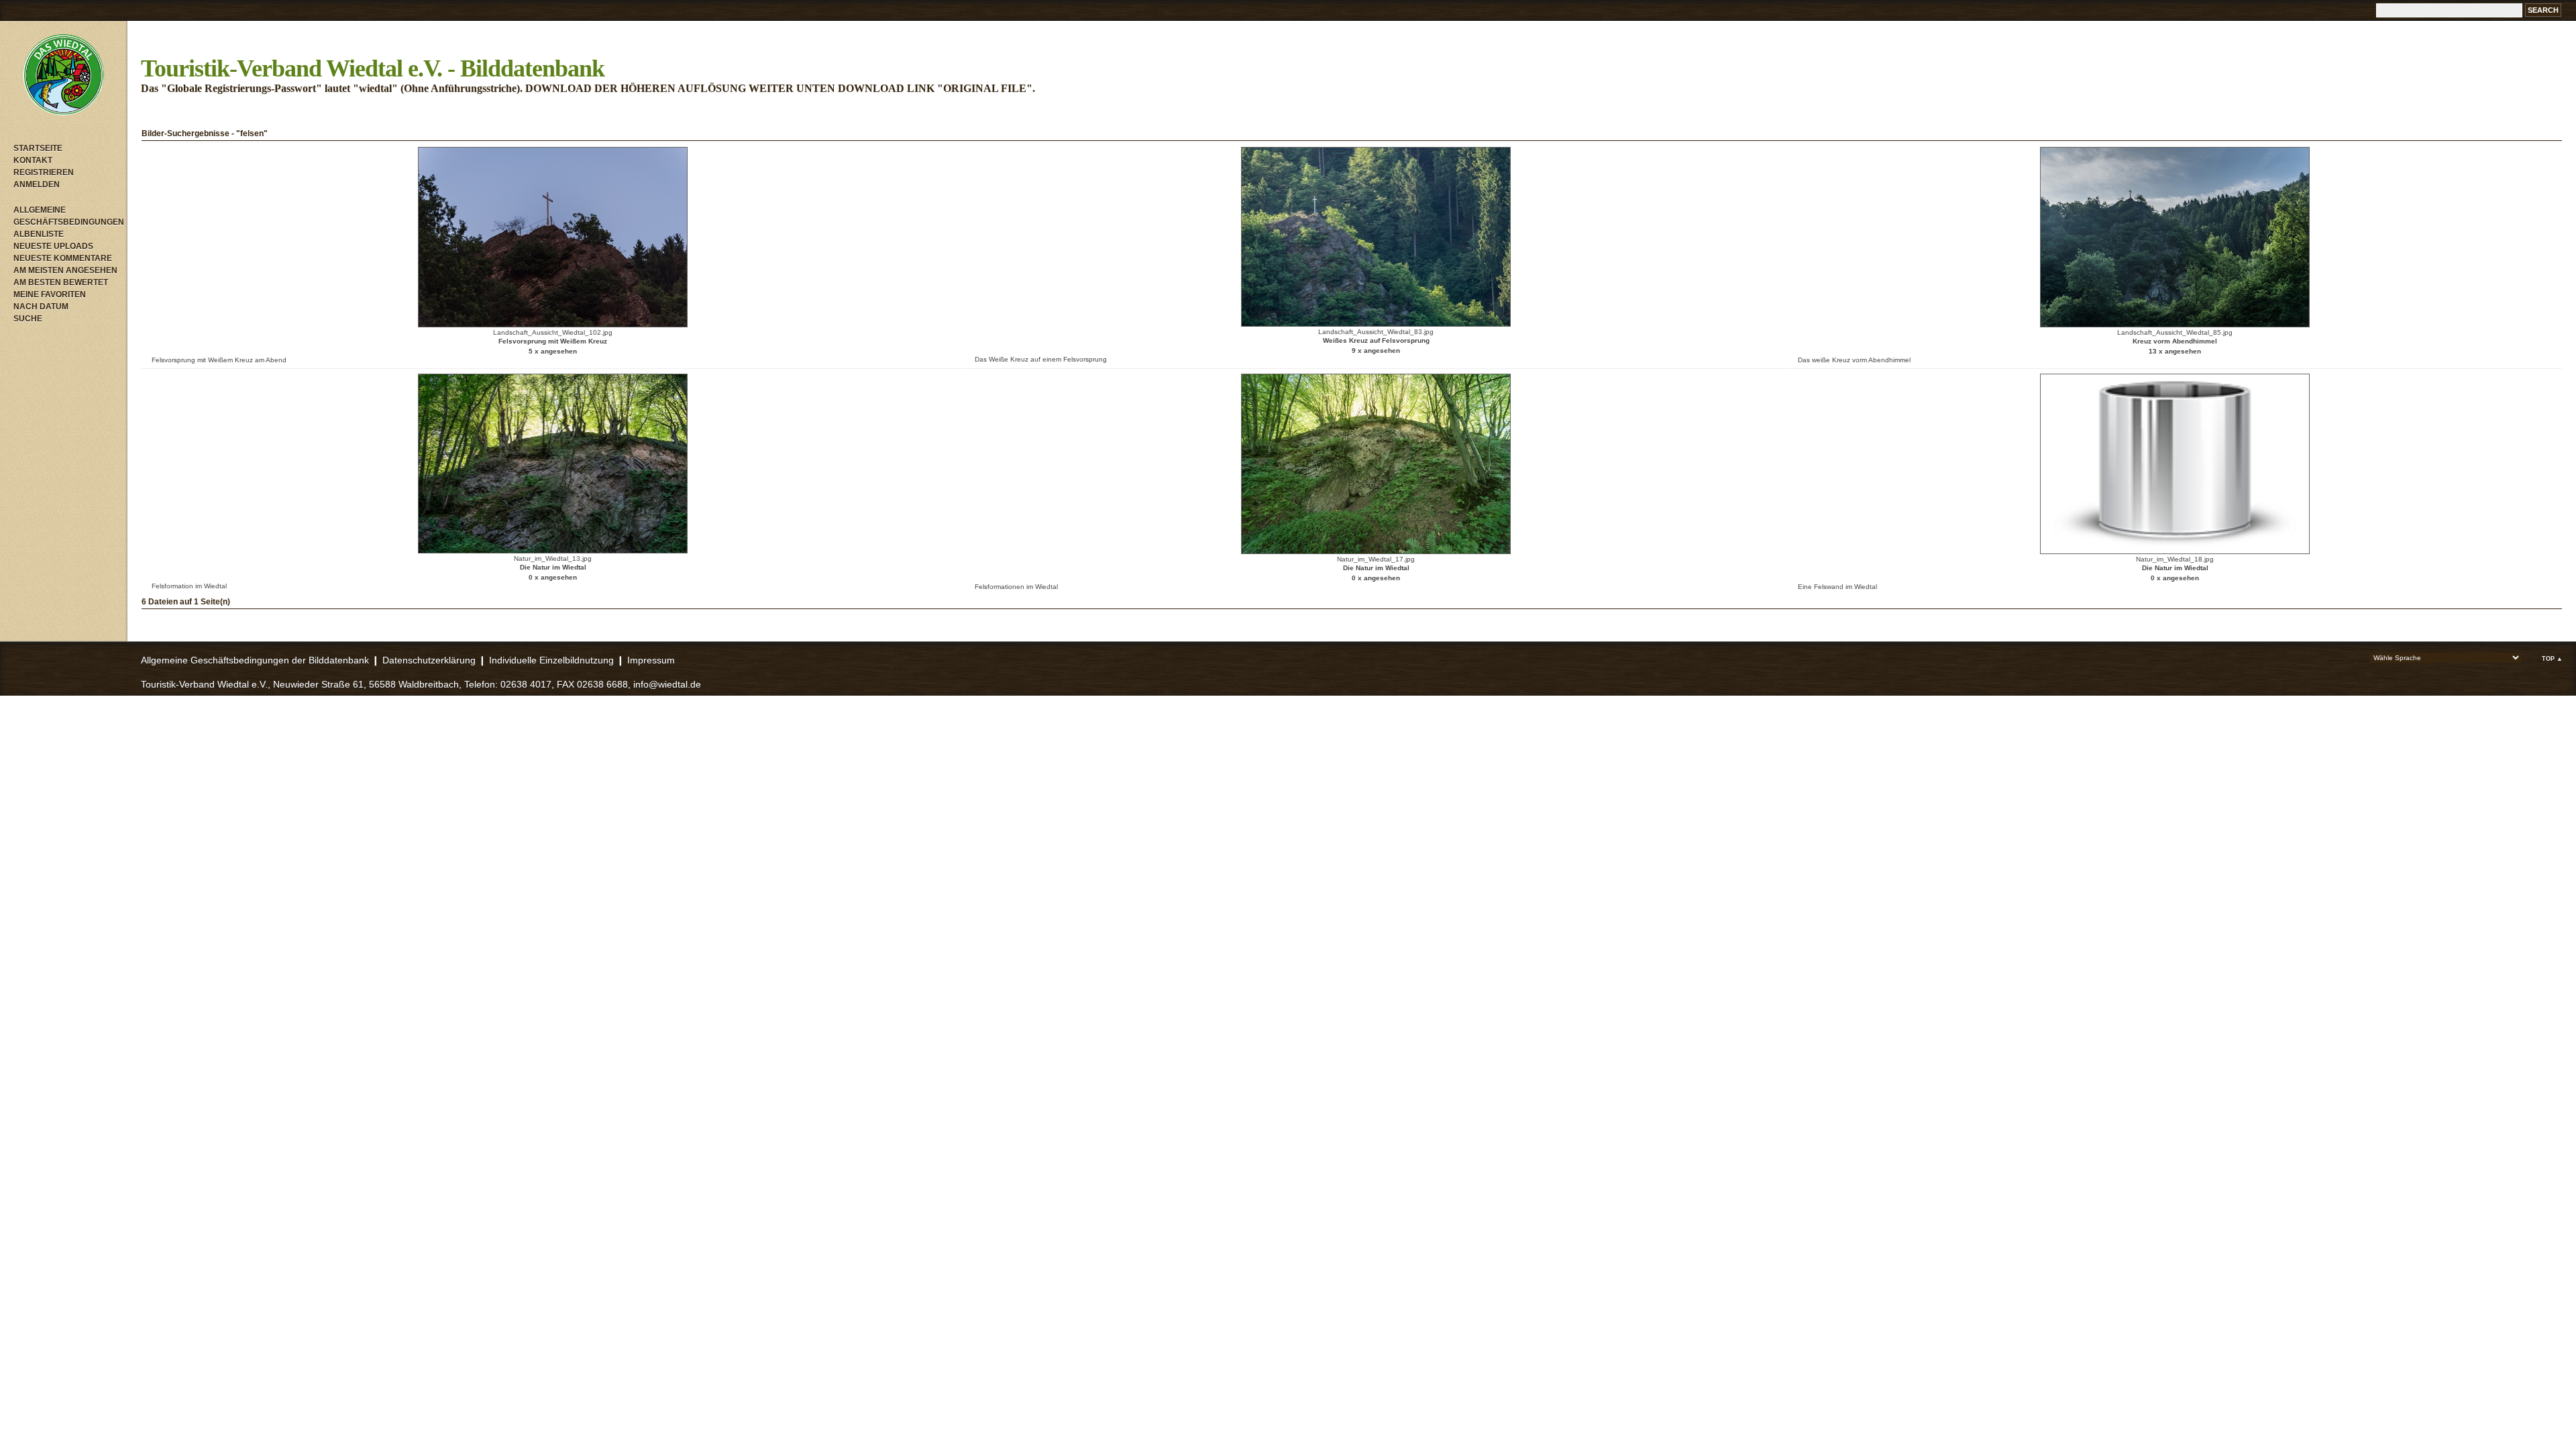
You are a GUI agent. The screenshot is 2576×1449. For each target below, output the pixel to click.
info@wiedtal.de (667, 684)
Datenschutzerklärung (429, 660)
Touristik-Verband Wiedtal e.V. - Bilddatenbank (373, 68)
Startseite (38, 148)
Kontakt (33, 160)
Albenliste (39, 234)
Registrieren (44, 172)
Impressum (651, 660)
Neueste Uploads (53, 246)
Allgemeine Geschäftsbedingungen (67, 216)
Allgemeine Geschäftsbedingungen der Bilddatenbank (255, 660)
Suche (28, 319)
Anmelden (37, 184)
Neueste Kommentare (63, 258)
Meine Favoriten (50, 294)
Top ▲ (2552, 659)
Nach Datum (41, 307)
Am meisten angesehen (65, 270)
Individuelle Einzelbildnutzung (551, 660)
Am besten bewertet (61, 282)
